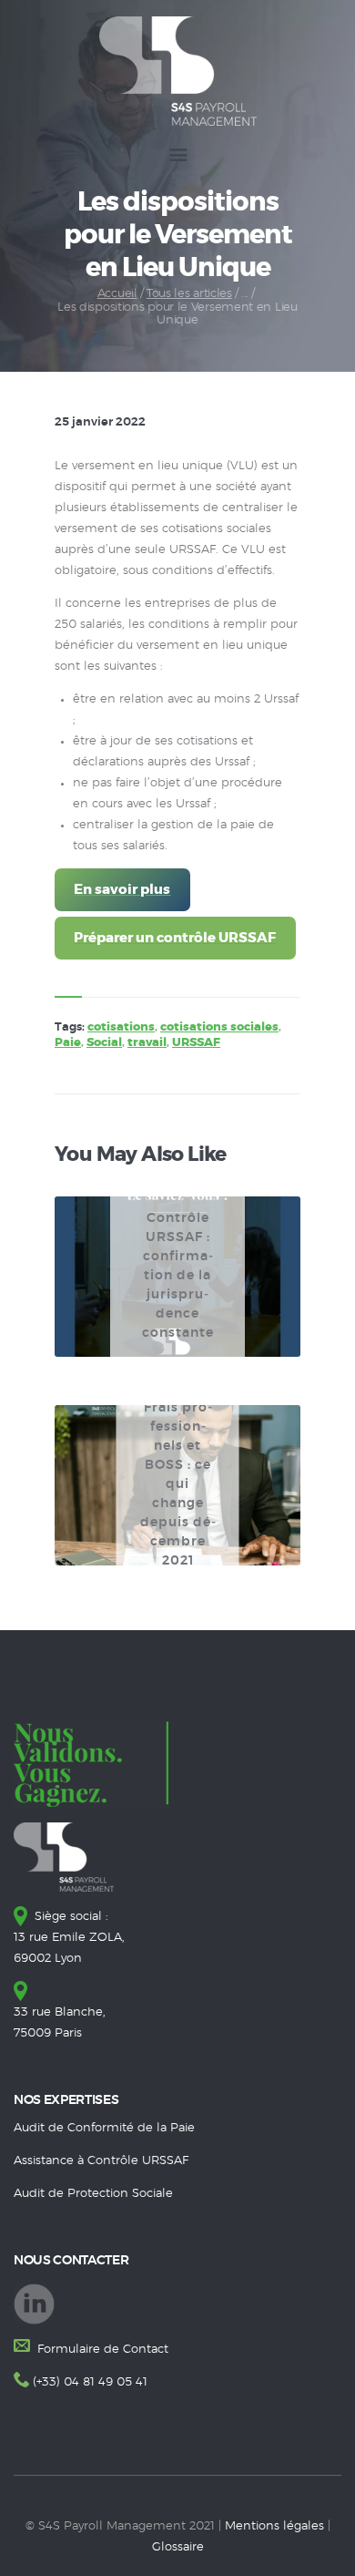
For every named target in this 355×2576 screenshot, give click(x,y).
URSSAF (196, 1043)
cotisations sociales (219, 1027)
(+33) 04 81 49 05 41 (90, 2382)
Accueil (117, 294)
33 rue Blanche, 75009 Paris (60, 2023)
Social (104, 1043)
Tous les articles (189, 294)
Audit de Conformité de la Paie (104, 2128)
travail (147, 1043)
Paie (68, 1043)
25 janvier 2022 (100, 422)
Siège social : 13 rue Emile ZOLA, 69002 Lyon (69, 1938)
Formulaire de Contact (101, 2350)
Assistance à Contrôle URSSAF (101, 2161)
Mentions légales (274, 2526)
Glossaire (178, 2547)
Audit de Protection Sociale (93, 2194)
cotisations (121, 1027)
